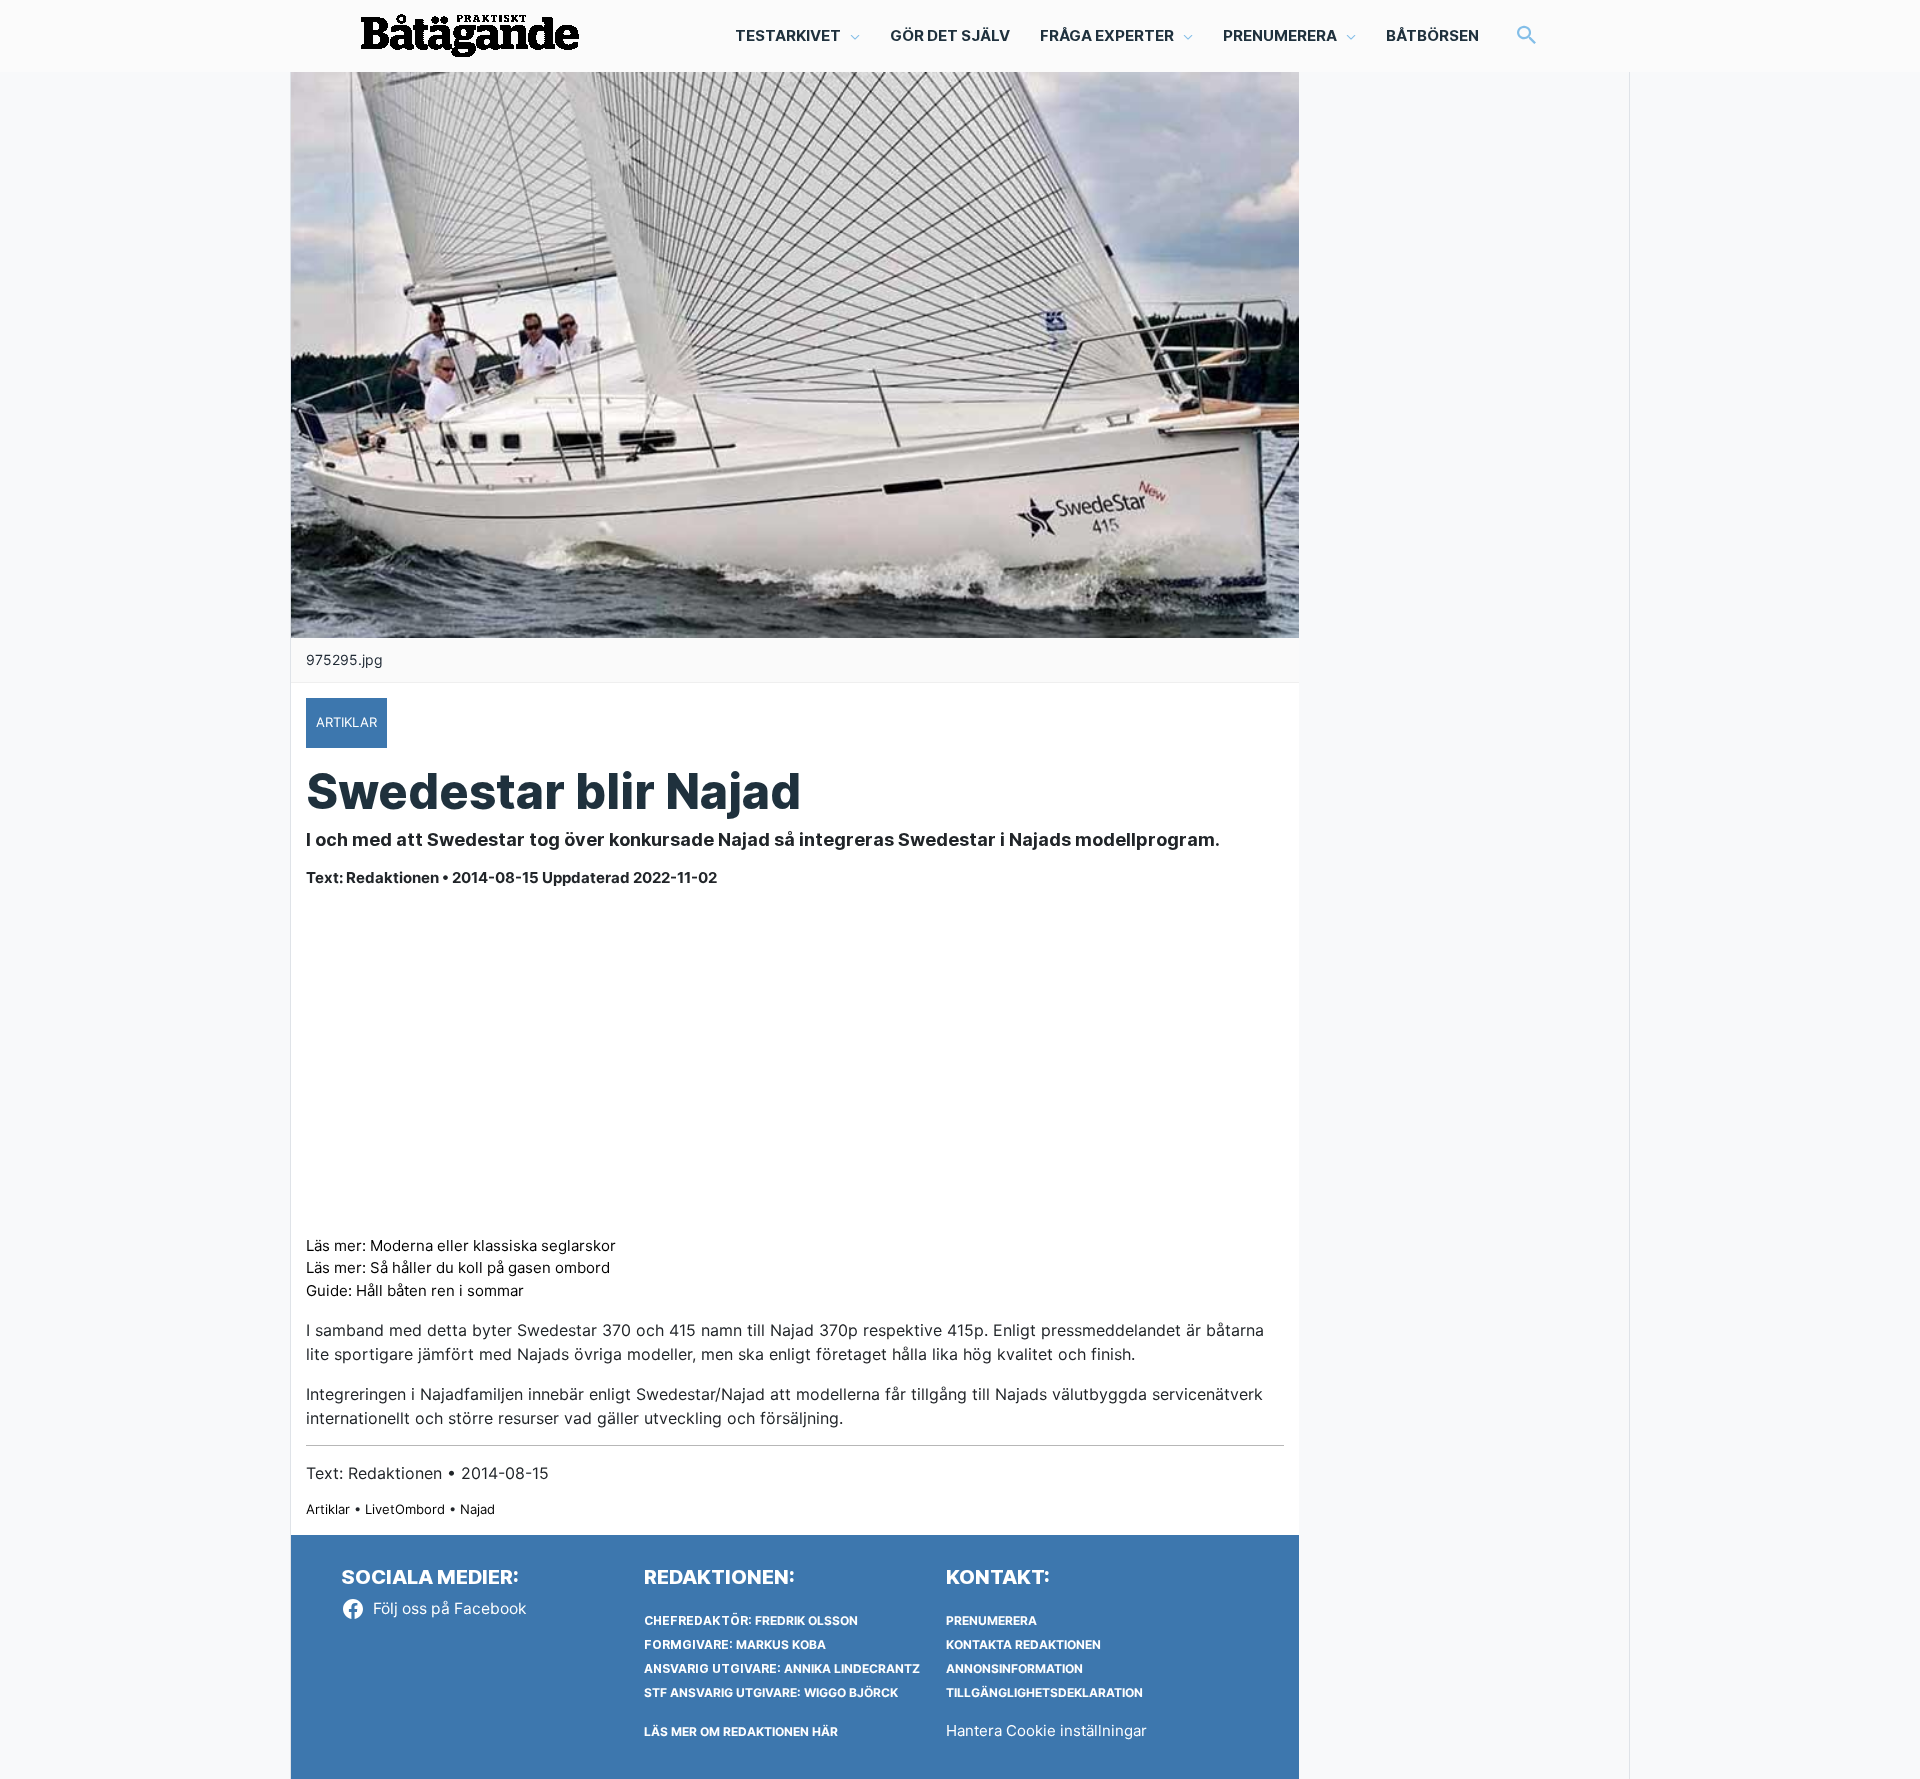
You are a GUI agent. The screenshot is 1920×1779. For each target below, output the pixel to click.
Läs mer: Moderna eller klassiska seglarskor (461, 1245)
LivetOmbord (405, 1509)
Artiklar (328, 1509)
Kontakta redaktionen (1023, 1644)
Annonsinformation (1014, 1668)
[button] (1527, 36)
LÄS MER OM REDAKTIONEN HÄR (741, 1731)
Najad (477, 1509)
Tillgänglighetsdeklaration (1044, 1692)
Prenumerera (991, 1620)
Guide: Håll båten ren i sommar (415, 1290)
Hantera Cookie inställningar (1046, 1730)
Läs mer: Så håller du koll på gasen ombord (458, 1267)
